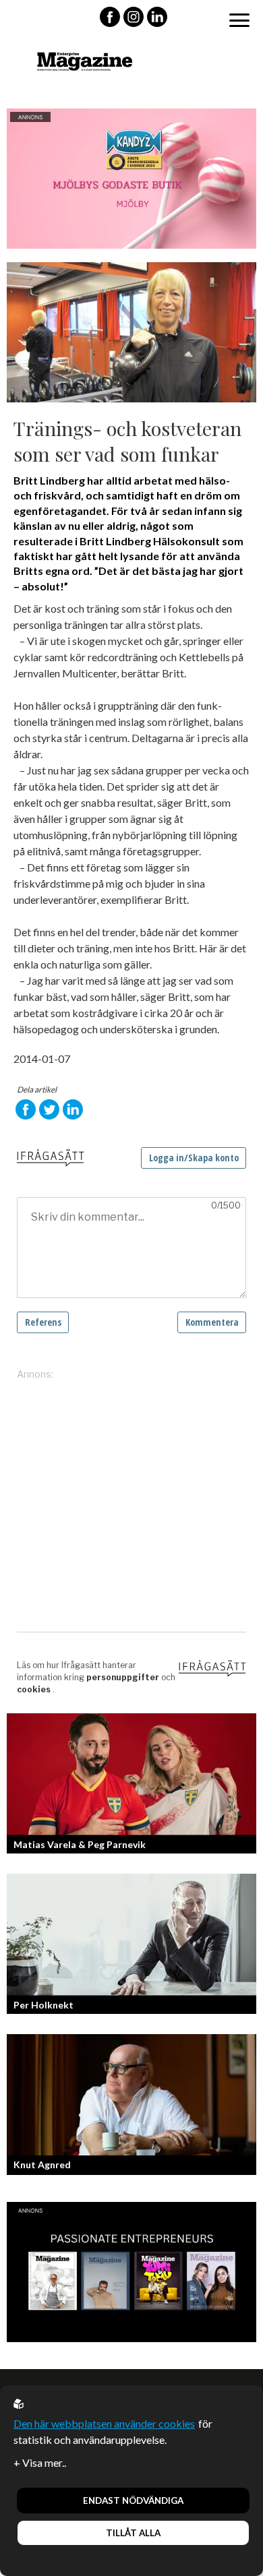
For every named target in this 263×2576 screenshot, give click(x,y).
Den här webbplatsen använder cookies (104, 2423)
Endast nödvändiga (133, 2501)
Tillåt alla (133, 2533)
